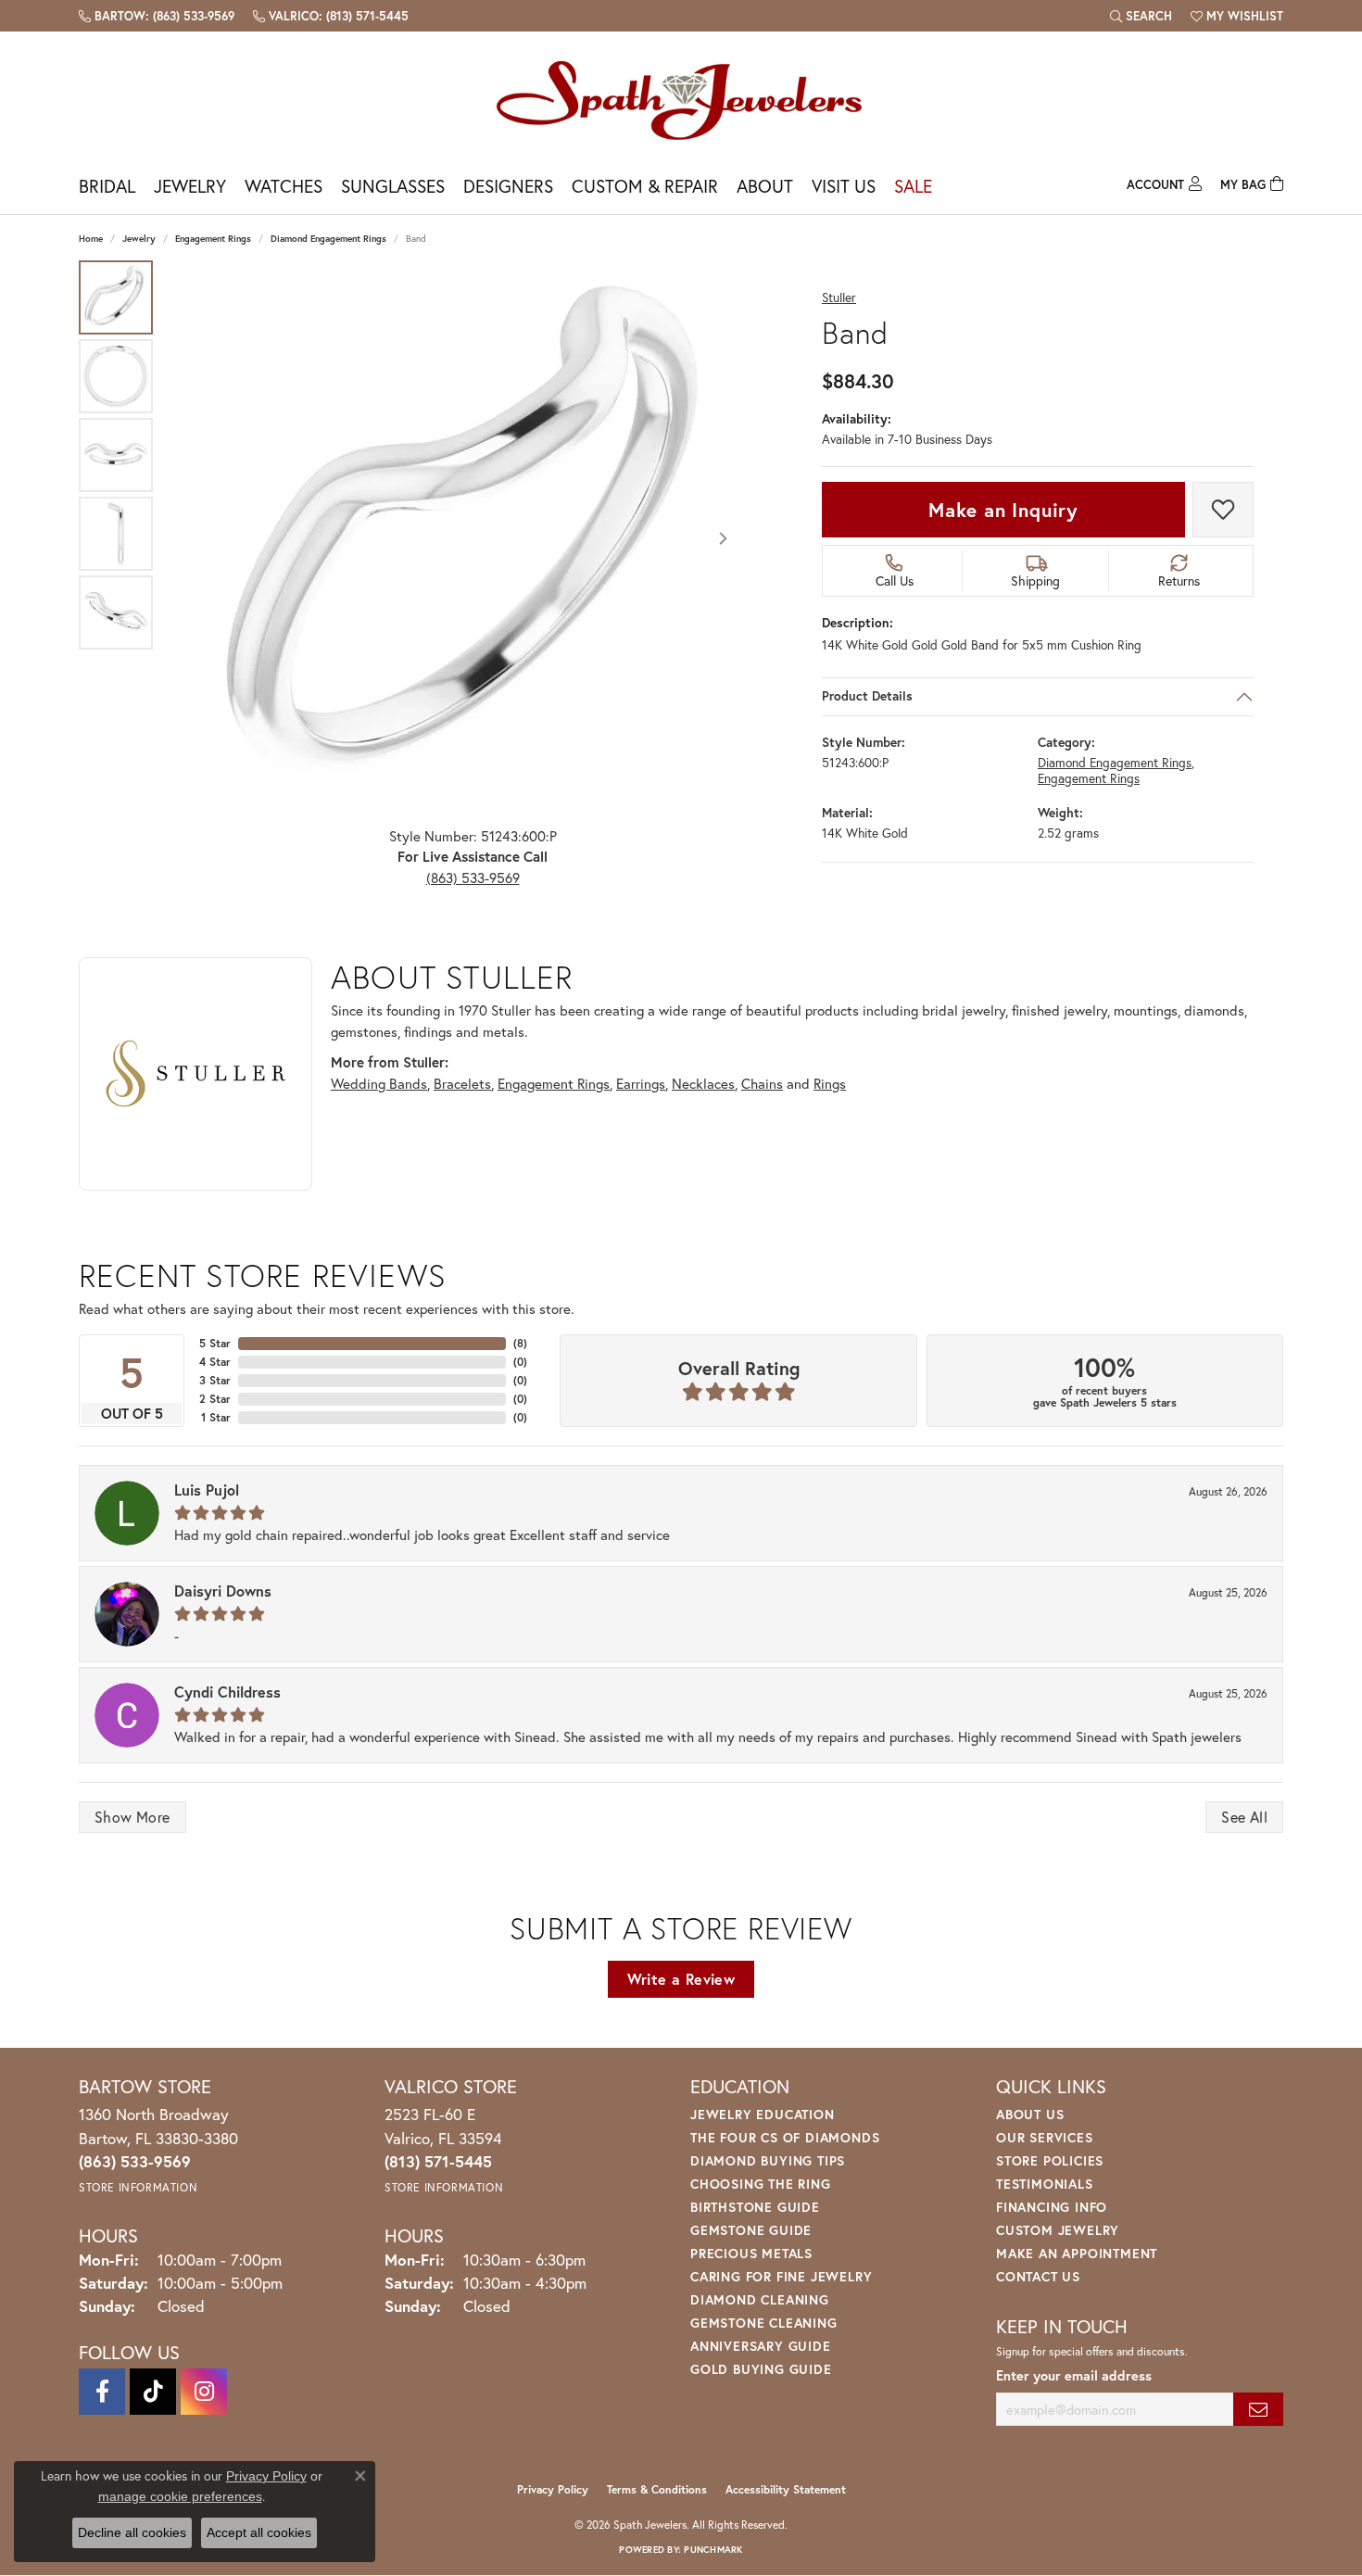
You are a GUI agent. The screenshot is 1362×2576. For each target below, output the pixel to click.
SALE (913, 186)
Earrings (641, 1083)
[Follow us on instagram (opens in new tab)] (204, 2392)
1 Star (216, 1417)
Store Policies (1050, 2160)
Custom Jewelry (1058, 2230)
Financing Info (1052, 2207)
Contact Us (1038, 2276)
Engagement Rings (213, 239)
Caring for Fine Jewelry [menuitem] (781, 2276)
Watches (284, 186)
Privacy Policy (553, 2489)
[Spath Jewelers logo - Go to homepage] (681, 100)
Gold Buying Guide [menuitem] (761, 2369)
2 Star (215, 1399)
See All (1244, 1817)
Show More (132, 1817)
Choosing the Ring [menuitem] (761, 2184)
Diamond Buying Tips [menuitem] (768, 2160)
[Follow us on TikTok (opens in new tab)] (153, 2392)
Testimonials (1045, 2184)
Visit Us (844, 186)
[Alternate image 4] (116, 534)
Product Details (867, 697)
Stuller (839, 298)
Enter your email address (1074, 2375)
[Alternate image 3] (116, 455)
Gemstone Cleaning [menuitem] (764, 2323)
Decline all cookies (132, 2532)
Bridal (107, 186)
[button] (1141, 16)
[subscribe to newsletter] (1258, 2410)
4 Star (215, 1362)
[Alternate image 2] (116, 376)
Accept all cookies (259, 2532)
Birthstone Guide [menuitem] (755, 2207)
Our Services (1045, 2137)
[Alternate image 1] (116, 297)
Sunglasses (393, 186)
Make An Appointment (1077, 2253)
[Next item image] (723, 538)
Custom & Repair (645, 186)
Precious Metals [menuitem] (751, 2253)
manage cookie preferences (180, 2496)
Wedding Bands (379, 1083)
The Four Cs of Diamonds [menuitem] (785, 2137)
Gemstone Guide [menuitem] (751, 2230)
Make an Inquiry (1003, 510)
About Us (1030, 2114)
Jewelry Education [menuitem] (763, 2114)
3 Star (215, 1380)
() (520, 1343)
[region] (473, 538)
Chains (762, 1083)
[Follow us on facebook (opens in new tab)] (102, 2392)
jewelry (139, 239)
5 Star (215, 1343)
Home (91, 239)
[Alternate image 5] (116, 612)
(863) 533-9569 (473, 878)
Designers (508, 186)
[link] (157, 16)
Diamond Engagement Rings (328, 239)
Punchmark (713, 2550)
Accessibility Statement (786, 2489)
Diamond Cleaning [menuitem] (760, 2299)
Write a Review (681, 1979)
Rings (830, 1083)
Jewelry (190, 186)
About (765, 186)
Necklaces (703, 1083)
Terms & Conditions (657, 2489)
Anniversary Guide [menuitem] (761, 2346)
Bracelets (462, 1083)
